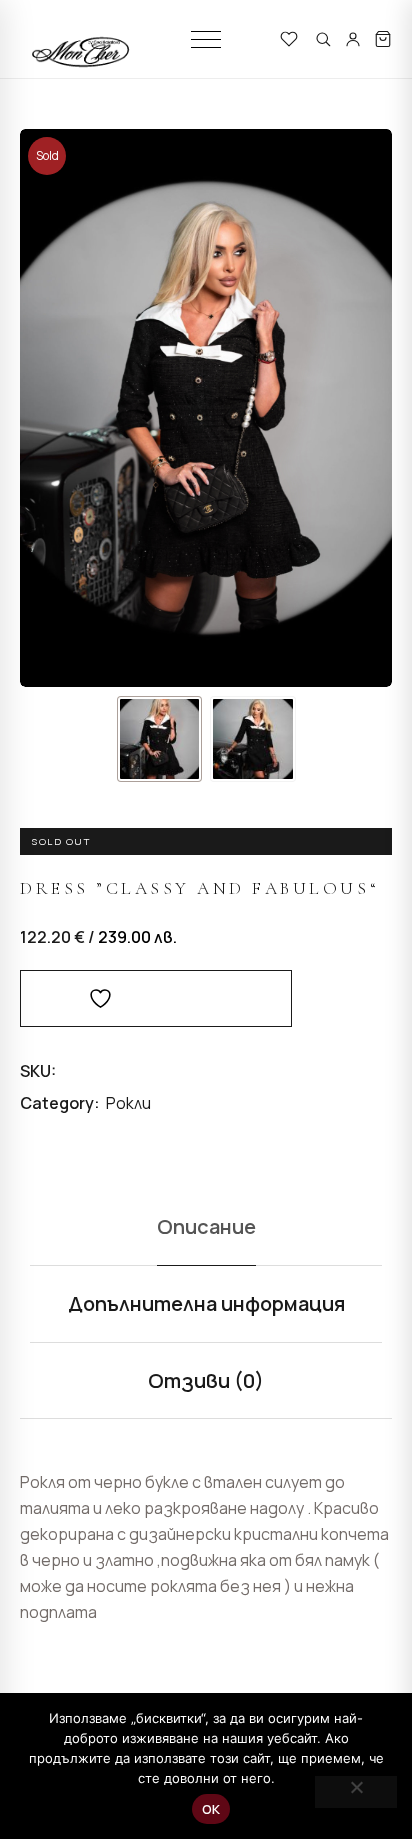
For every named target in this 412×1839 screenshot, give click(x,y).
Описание (206, 1226)
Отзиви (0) (206, 1380)
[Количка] (383, 39)
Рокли (128, 1103)
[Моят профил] (353, 39)
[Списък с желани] (289, 39)
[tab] (206, 1227)
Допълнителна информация (206, 1303)
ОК (211, 1809)
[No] (356, 1792)
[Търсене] (323, 39)
